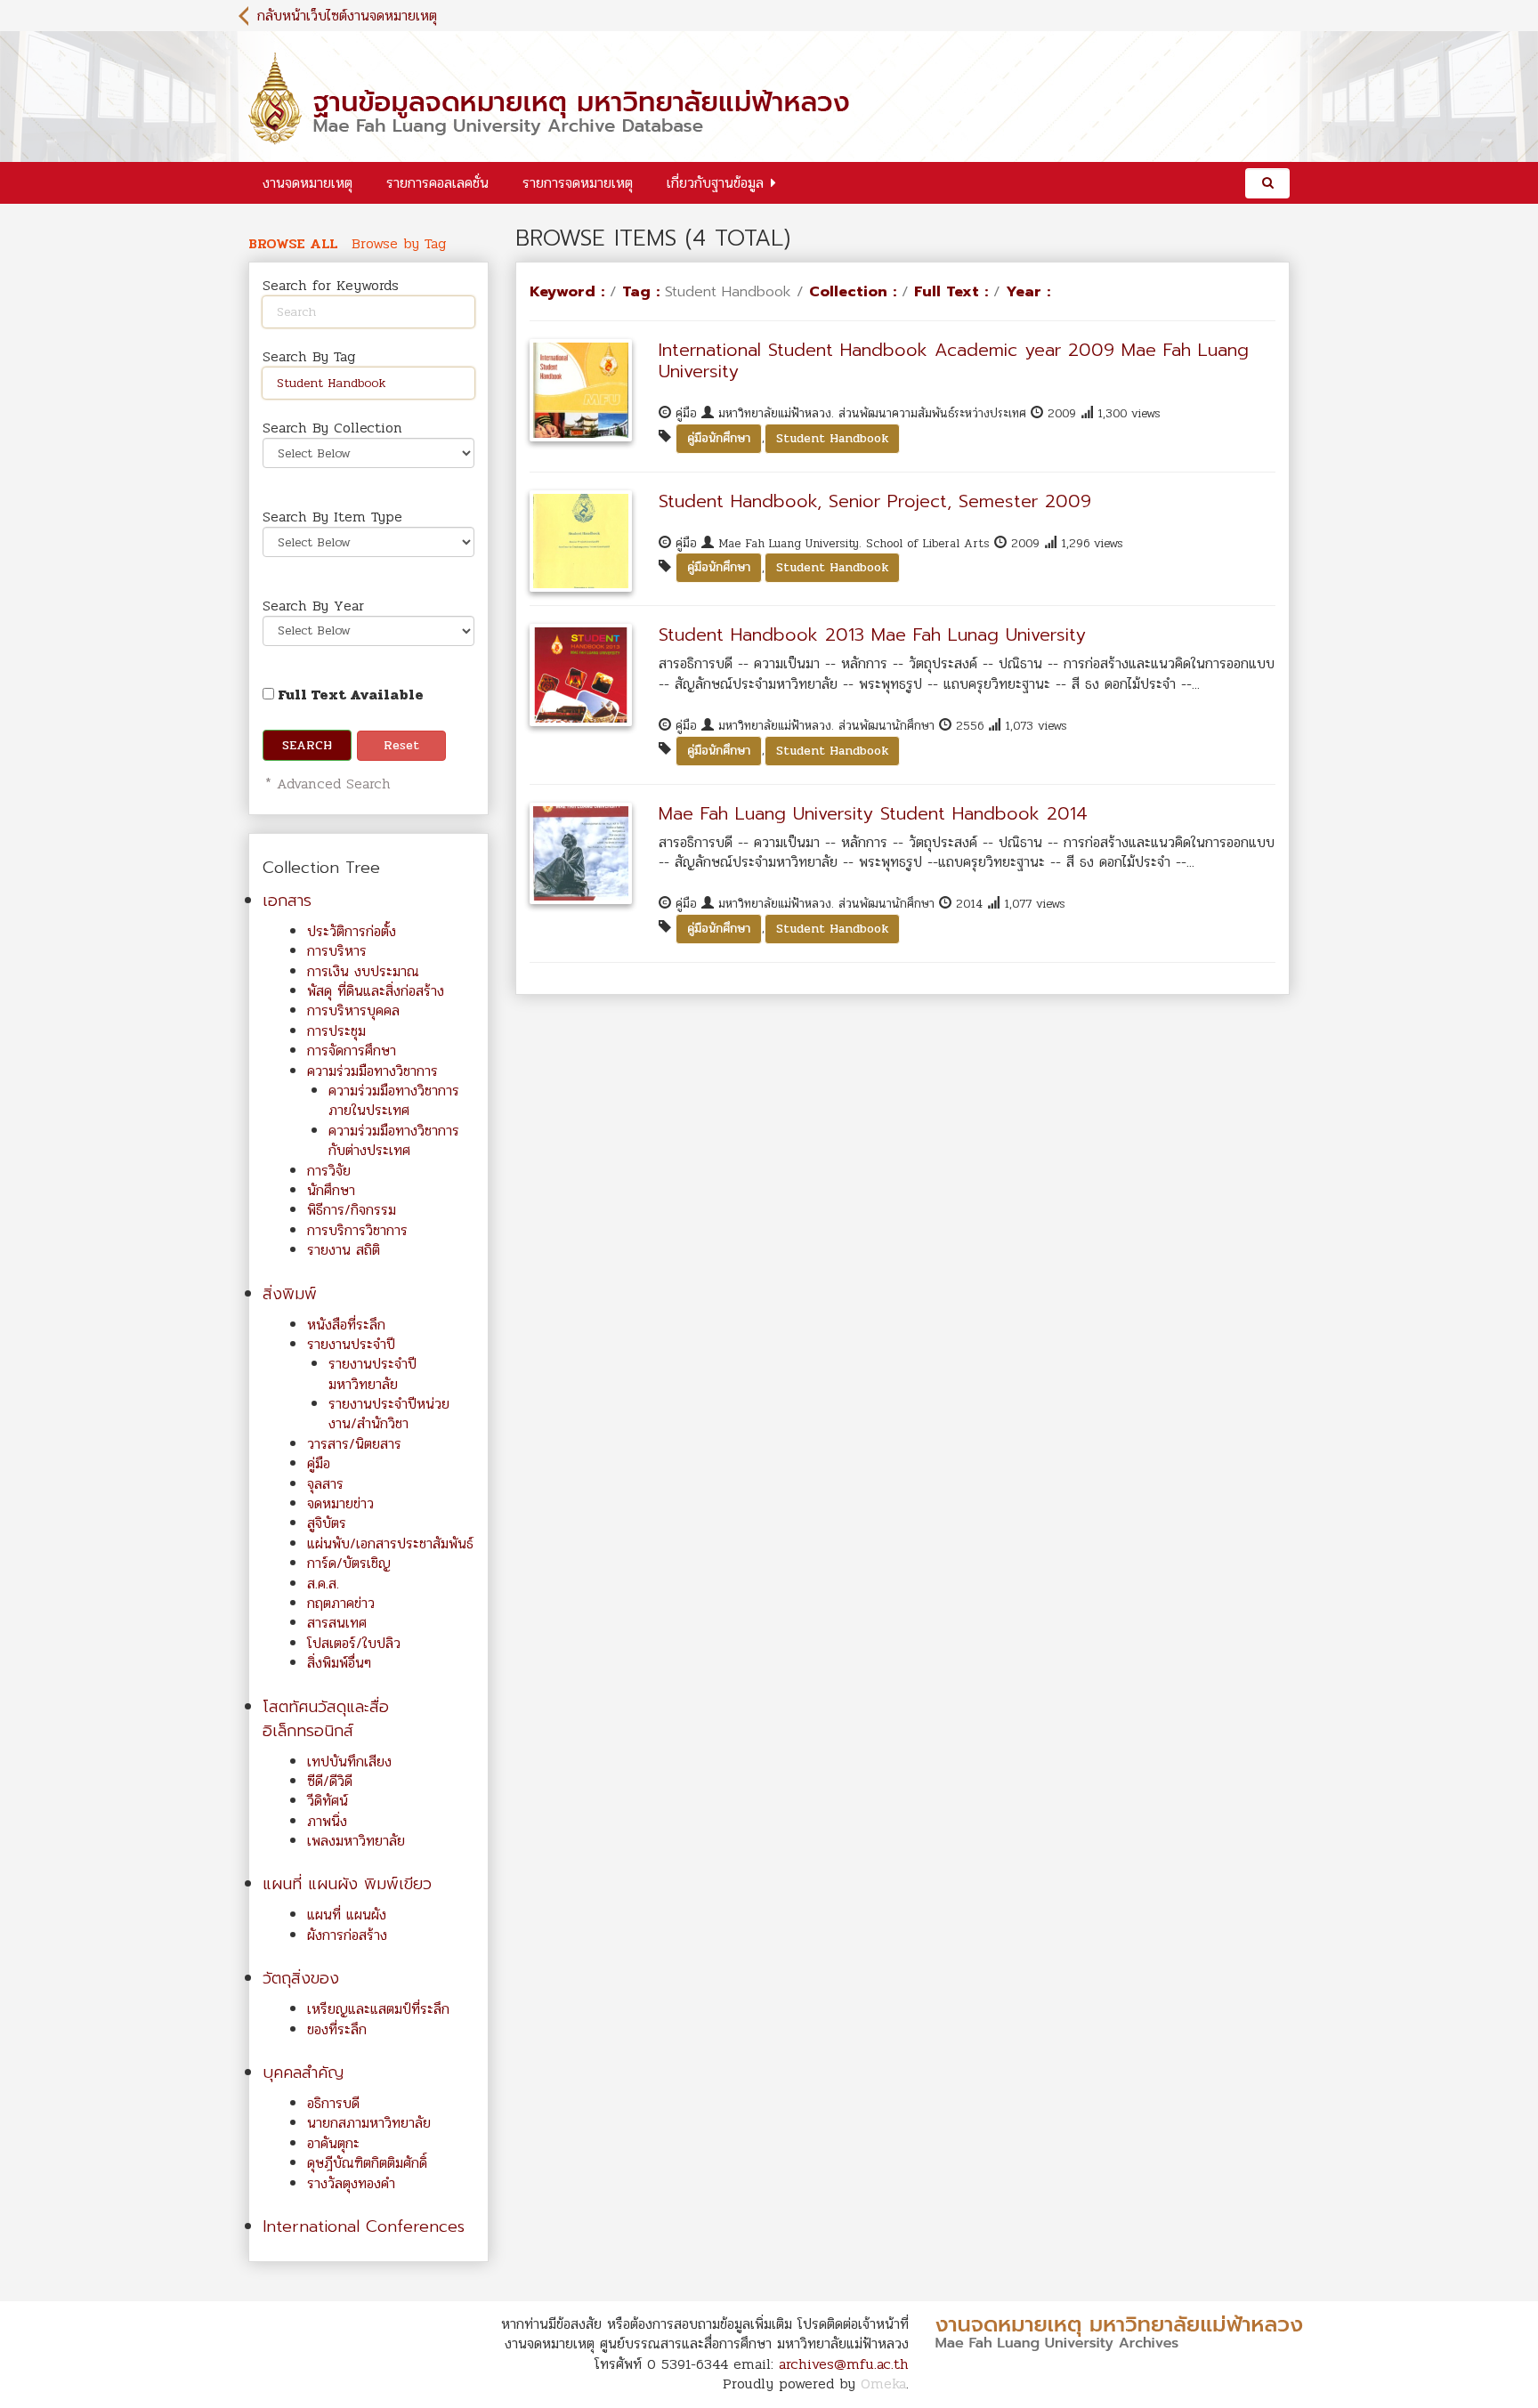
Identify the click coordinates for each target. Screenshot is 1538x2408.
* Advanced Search (325, 784)
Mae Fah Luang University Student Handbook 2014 (873, 813)
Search (307, 745)
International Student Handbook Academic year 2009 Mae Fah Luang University (954, 360)
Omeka (883, 2384)
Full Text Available (349, 695)
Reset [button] (401, 745)
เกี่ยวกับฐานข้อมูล (715, 183)
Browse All (293, 244)
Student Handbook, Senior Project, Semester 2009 (875, 501)
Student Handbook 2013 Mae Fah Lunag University (872, 634)
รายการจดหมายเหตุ (578, 183)
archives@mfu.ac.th (844, 2364)
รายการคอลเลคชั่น (437, 183)
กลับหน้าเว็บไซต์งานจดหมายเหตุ (347, 16)
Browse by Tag (399, 244)
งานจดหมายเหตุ (308, 183)
